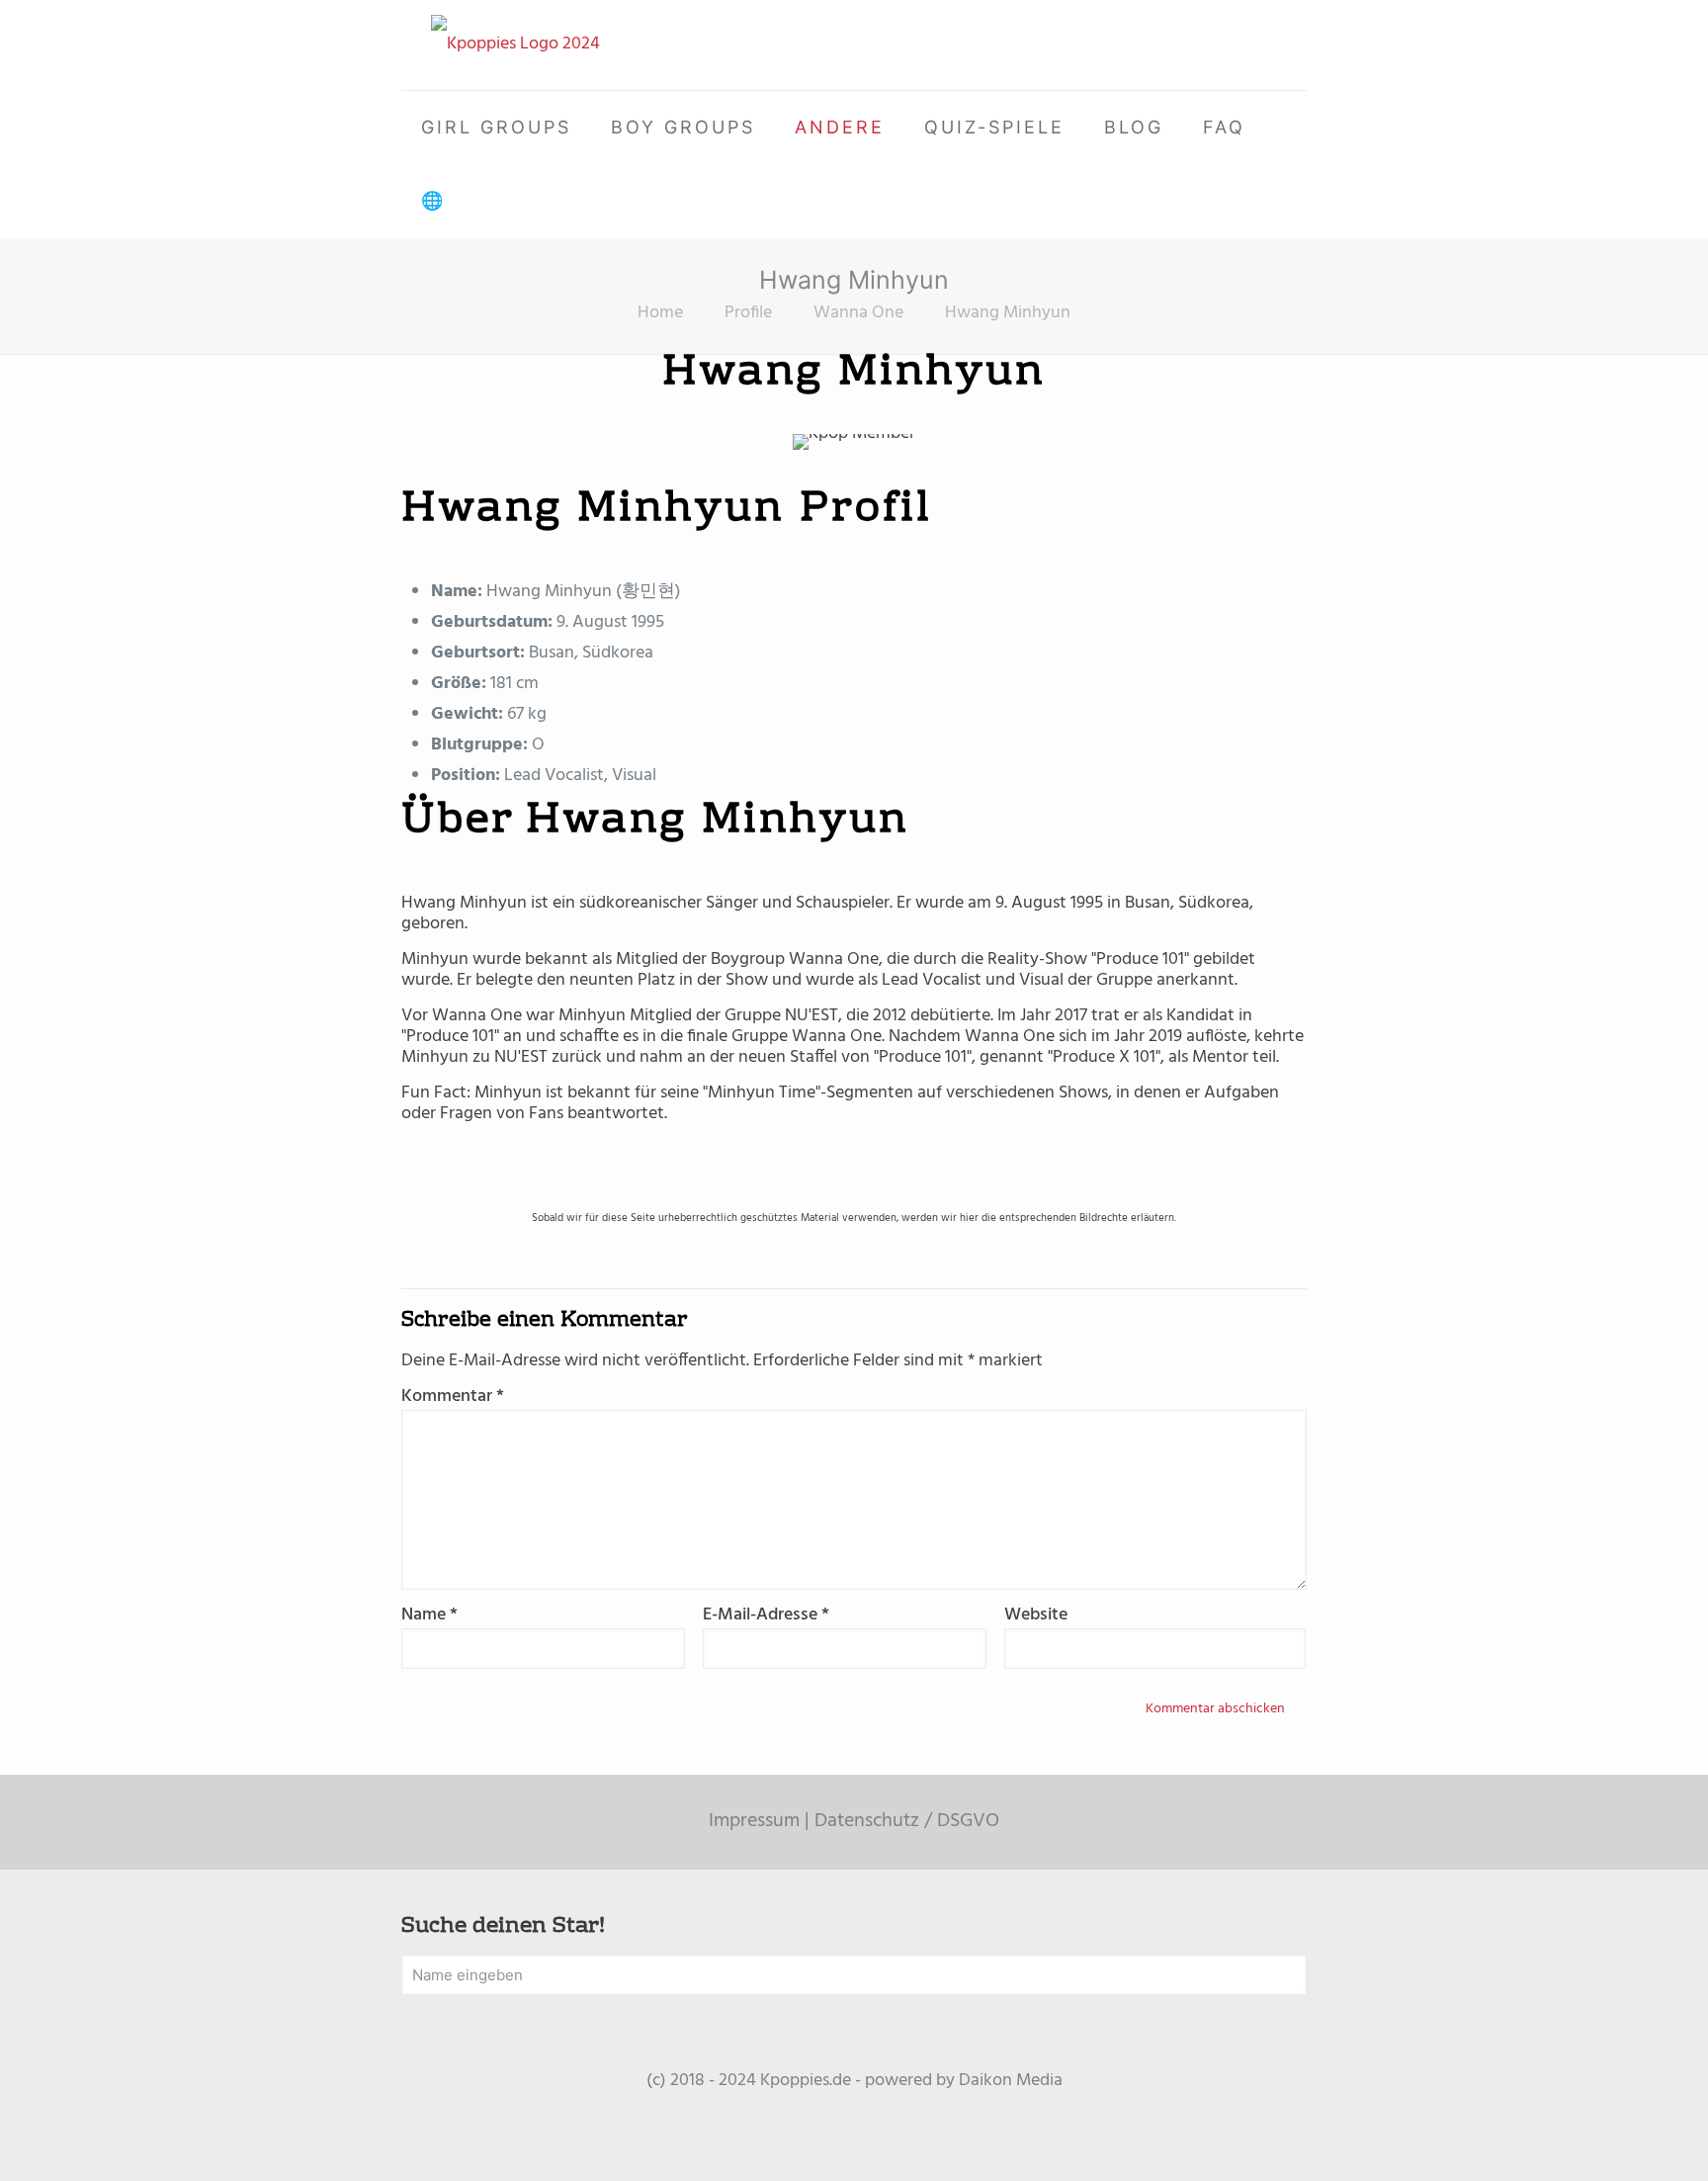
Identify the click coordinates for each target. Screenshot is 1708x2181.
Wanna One (858, 313)
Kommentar (453, 1396)
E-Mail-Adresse (766, 1615)
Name (429, 1615)
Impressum (754, 1821)
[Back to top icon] (1613, 2140)
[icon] (854, 2112)
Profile (748, 313)
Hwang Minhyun (1008, 313)
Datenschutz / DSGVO (907, 1821)
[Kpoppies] (515, 45)
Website (1036, 1615)
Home (660, 313)
